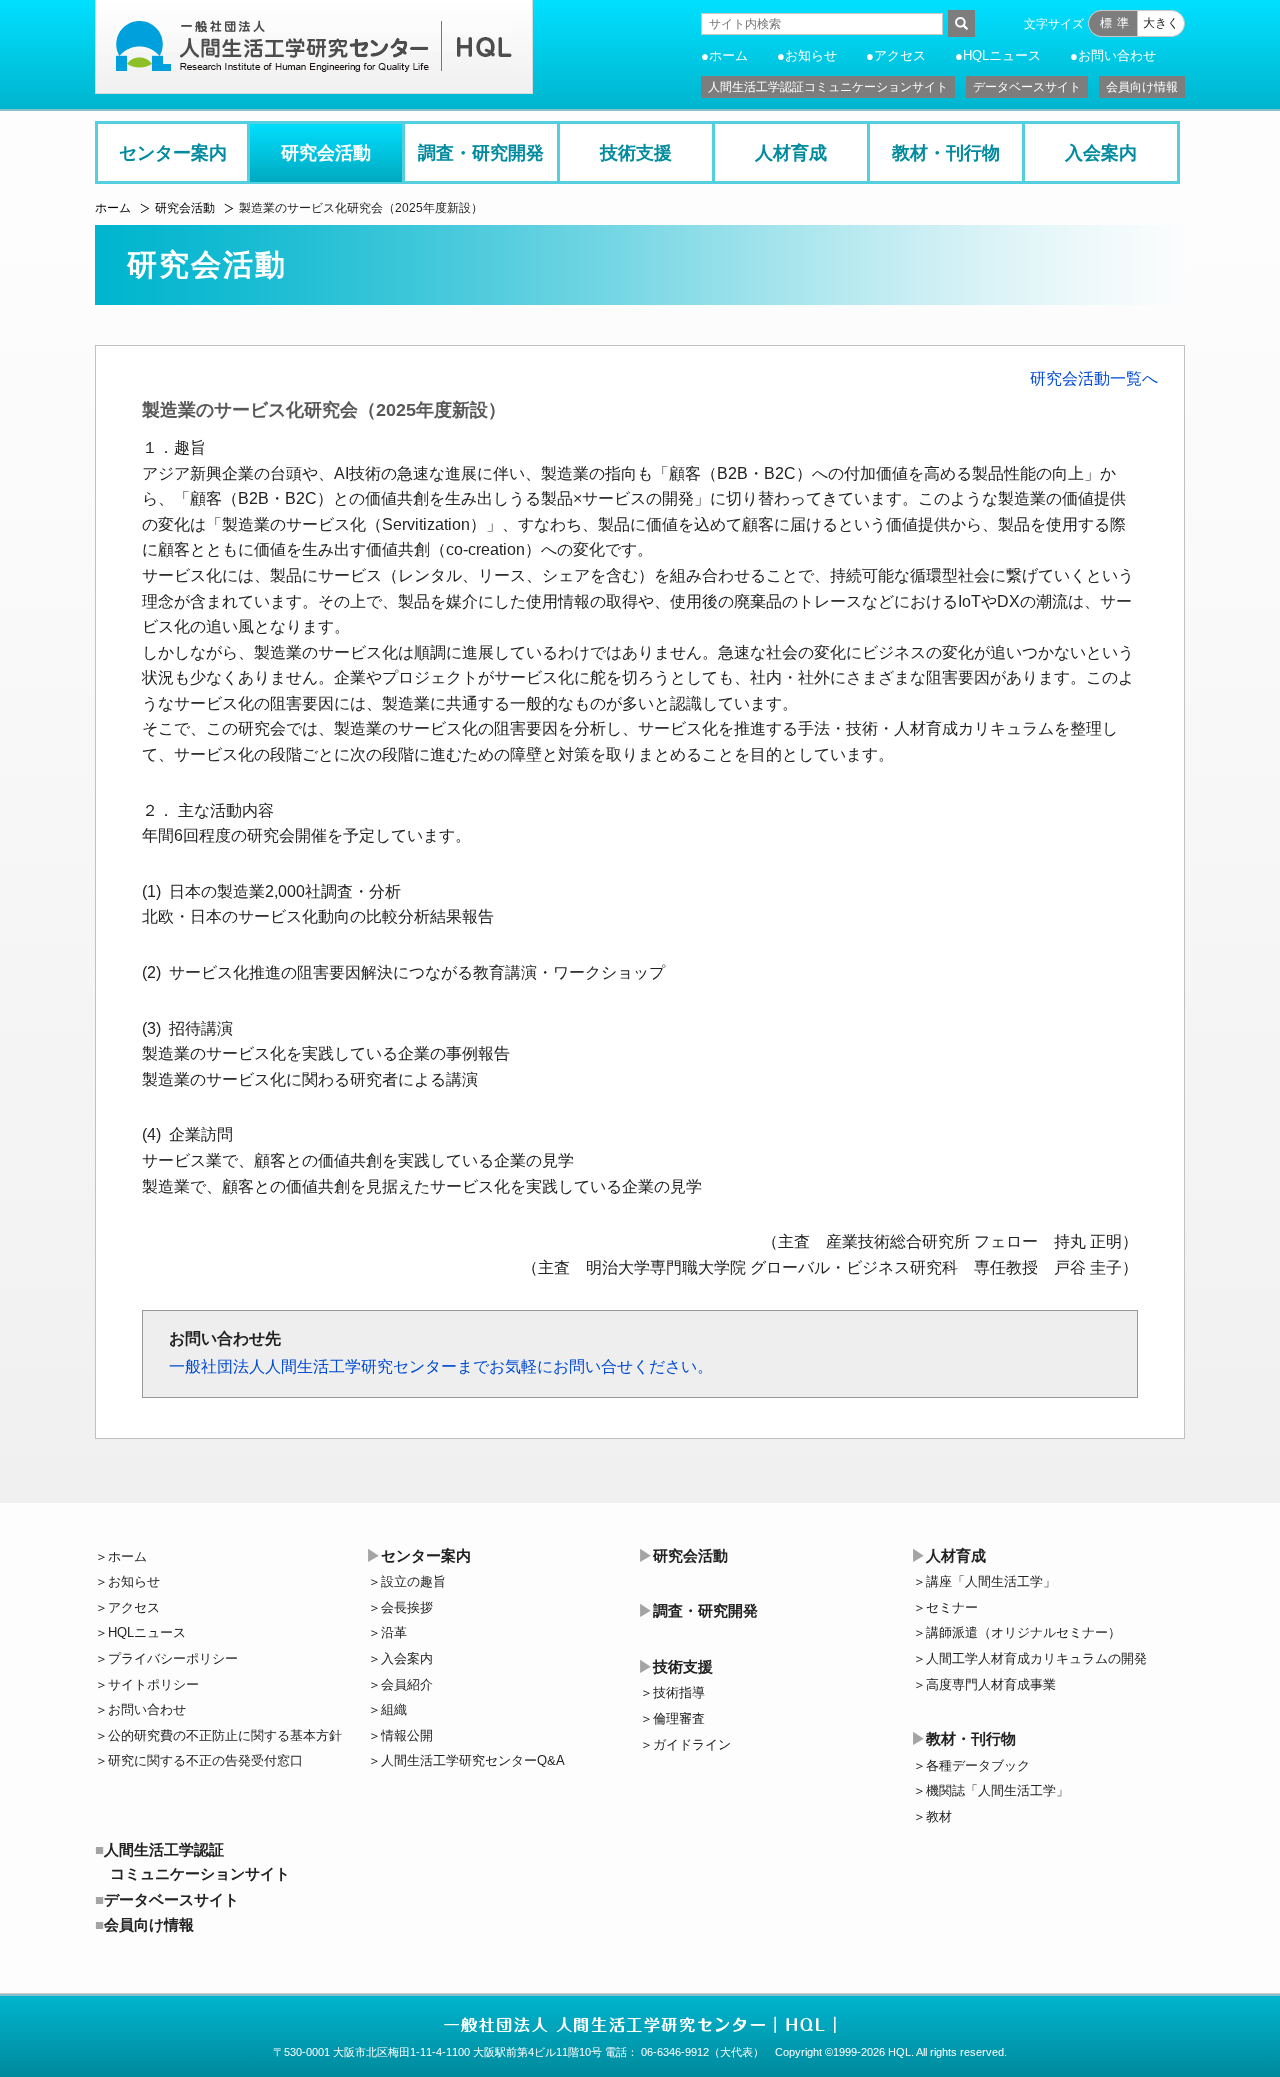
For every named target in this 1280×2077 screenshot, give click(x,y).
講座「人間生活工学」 (991, 1581)
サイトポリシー (153, 1684)
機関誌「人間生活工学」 (997, 1790)
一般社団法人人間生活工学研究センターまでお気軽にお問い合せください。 (441, 1366)
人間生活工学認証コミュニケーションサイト (828, 87)
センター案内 (173, 153)
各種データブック (978, 1765)
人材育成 (791, 153)
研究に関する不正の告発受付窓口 (205, 1760)
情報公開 (407, 1735)
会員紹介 (407, 1684)
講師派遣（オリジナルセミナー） (1023, 1632)
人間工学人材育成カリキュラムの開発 (1036, 1658)
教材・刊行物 (946, 153)
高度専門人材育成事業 (991, 1684)
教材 (939, 1816)
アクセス (900, 55)
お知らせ (811, 55)
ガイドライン (692, 1744)
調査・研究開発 (481, 153)
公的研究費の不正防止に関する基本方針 (225, 1735)
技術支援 (636, 153)
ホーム (728, 55)
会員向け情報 (1142, 87)
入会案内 (1101, 153)
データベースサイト (1027, 87)
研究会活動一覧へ (1094, 378)
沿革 (394, 1632)
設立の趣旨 (413, 1581)
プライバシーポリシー (173, 1658)
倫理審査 (679, 1718)
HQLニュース (1002, 55)
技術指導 (679, 1692)
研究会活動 (326, 153)
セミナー (952, 1607)
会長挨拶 (407, 1607)
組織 (394, 1709)
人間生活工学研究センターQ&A (473, 1760)
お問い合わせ (1117, 55)
